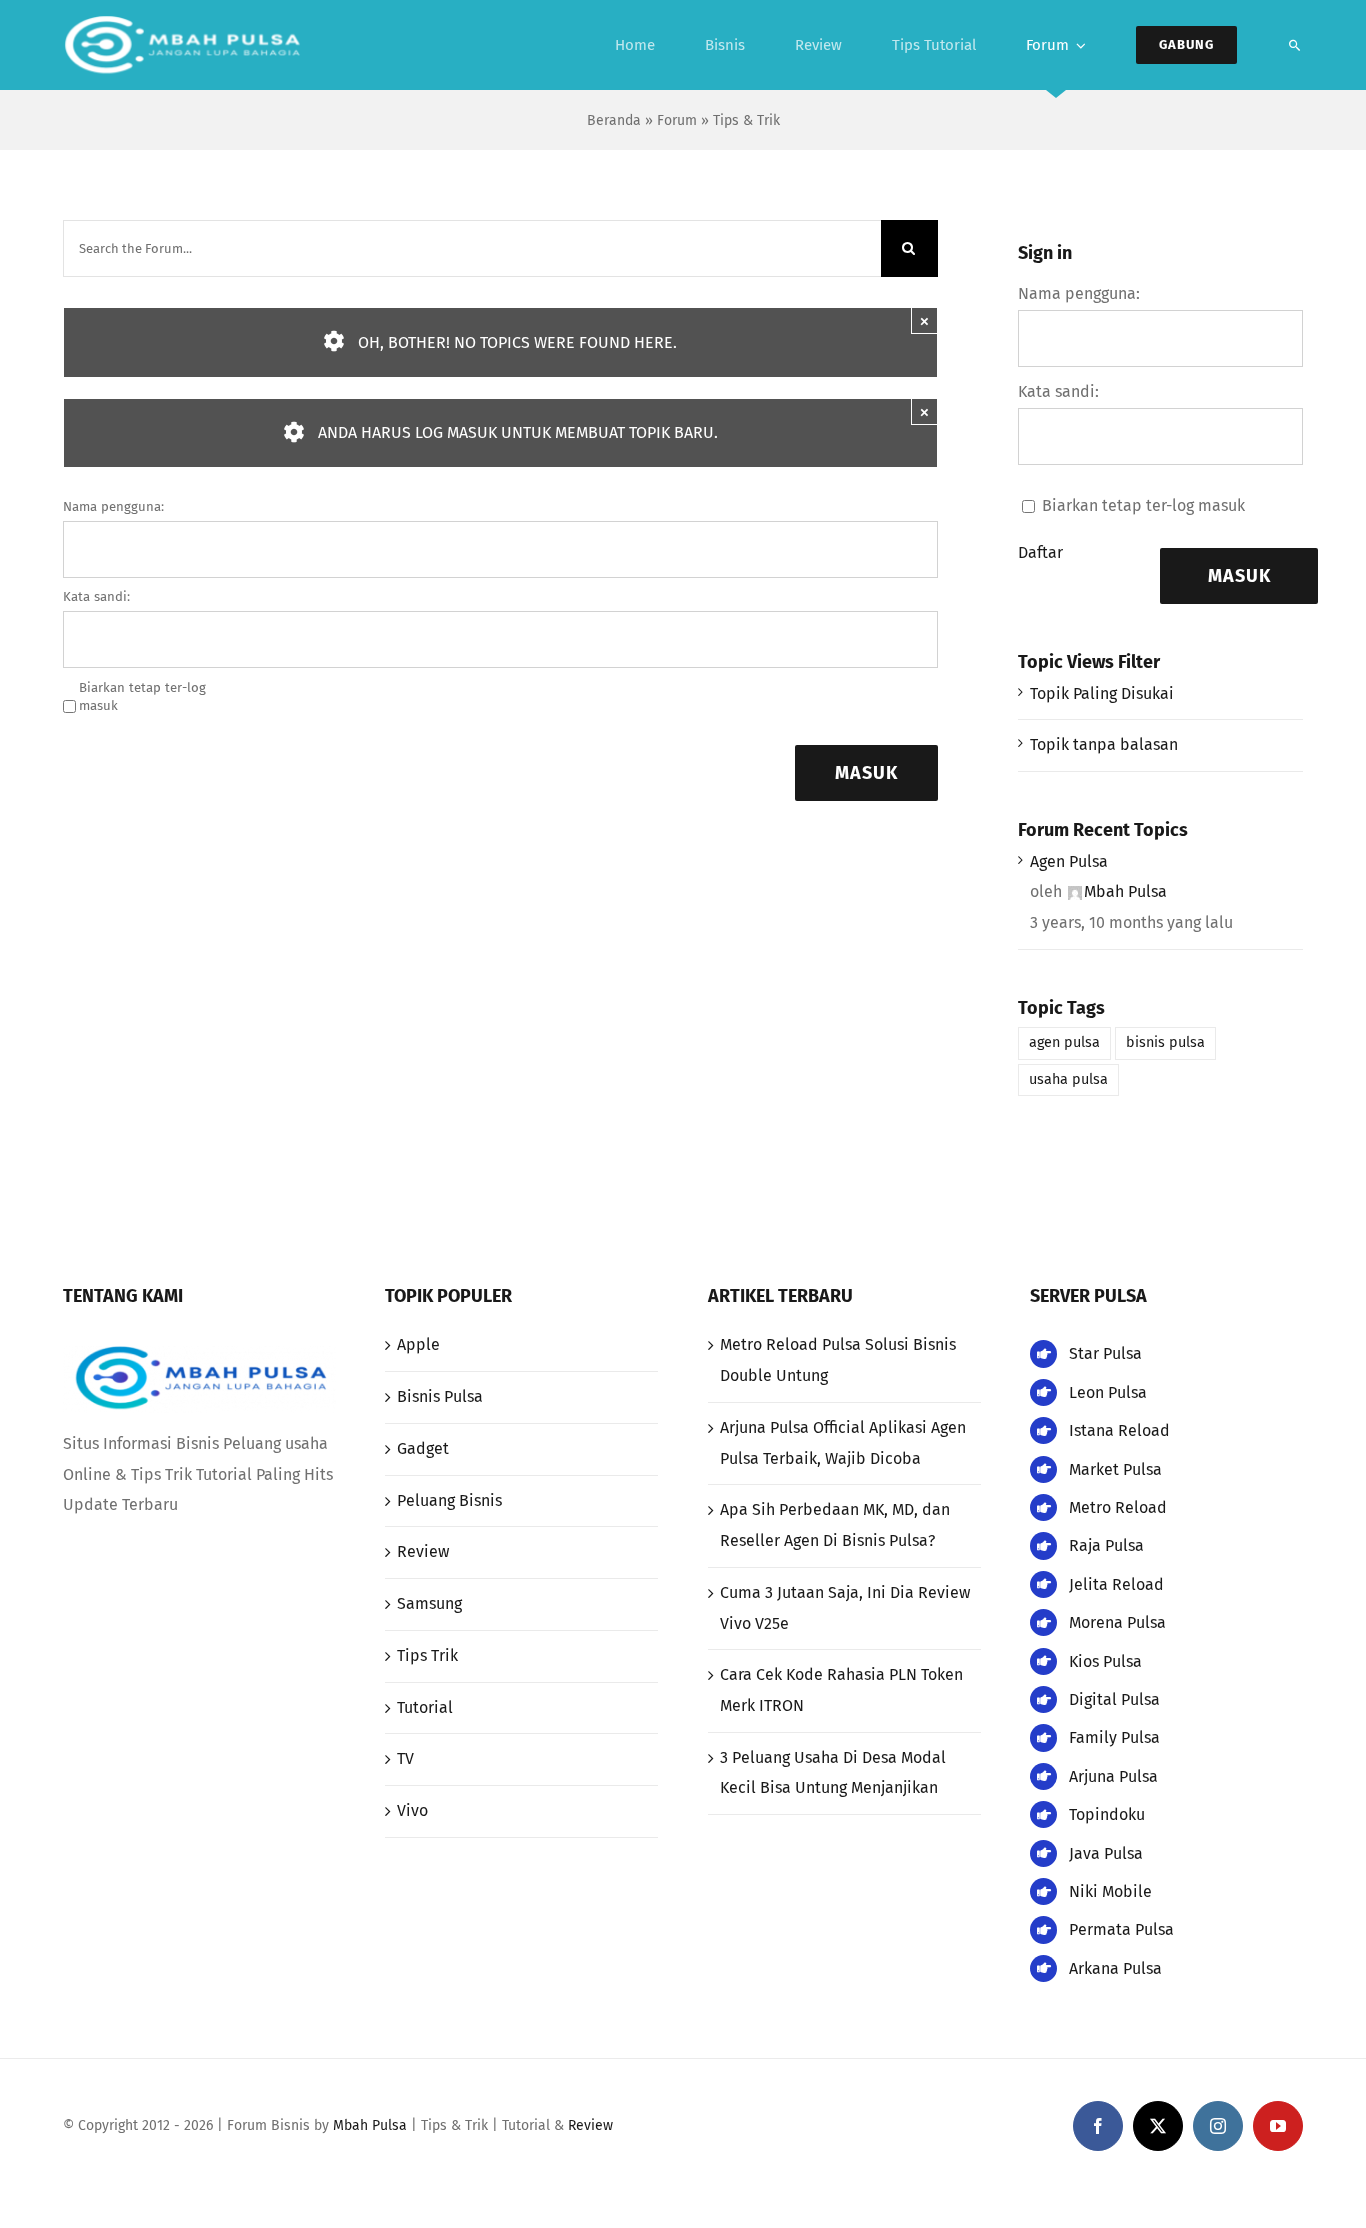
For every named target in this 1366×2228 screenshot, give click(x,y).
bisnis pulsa (1165, 1042)
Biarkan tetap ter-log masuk (142, 696)
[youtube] (1278, 2126)
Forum (677, 120)
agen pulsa (1064, 1042)
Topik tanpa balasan (1104, 744)
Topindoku (1107, 1814)
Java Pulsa (1106, 1853)
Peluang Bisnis (449, 1500)
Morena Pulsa (1117, 1622)
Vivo (412, 1810)
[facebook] (1098, 2126)
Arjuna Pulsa (1113, 1776)
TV (405, 1758)
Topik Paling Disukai (1102, 693)
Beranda (614, 120)
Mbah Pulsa (370, 2125)
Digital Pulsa (1114, 1699)
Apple (418, 1344)
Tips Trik (427, 1655)
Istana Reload (1119, 1430)
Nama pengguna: (113, 506)
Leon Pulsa (1108, 1392)
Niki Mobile (1110, 1891)
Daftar (1040, 552)
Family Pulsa (1114, 1737)
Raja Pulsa (1106, 1545)
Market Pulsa (1115, 1469)
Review (423, 1551)
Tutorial (425, 1707)
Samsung (429, 1603)
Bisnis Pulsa (440, 1396)
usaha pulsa (1068, 1079)
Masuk (866, 773)
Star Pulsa (1105, 1353)
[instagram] (1218, 2126)
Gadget (423, 1448)
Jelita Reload (1116, 1584)
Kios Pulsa (1105, 1661)
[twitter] (1158, 2126)
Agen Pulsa (1069, 861)
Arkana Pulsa (1115, 1968)
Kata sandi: (96, 596)
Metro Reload (1118, 1507)
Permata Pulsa (1121, 1929)
